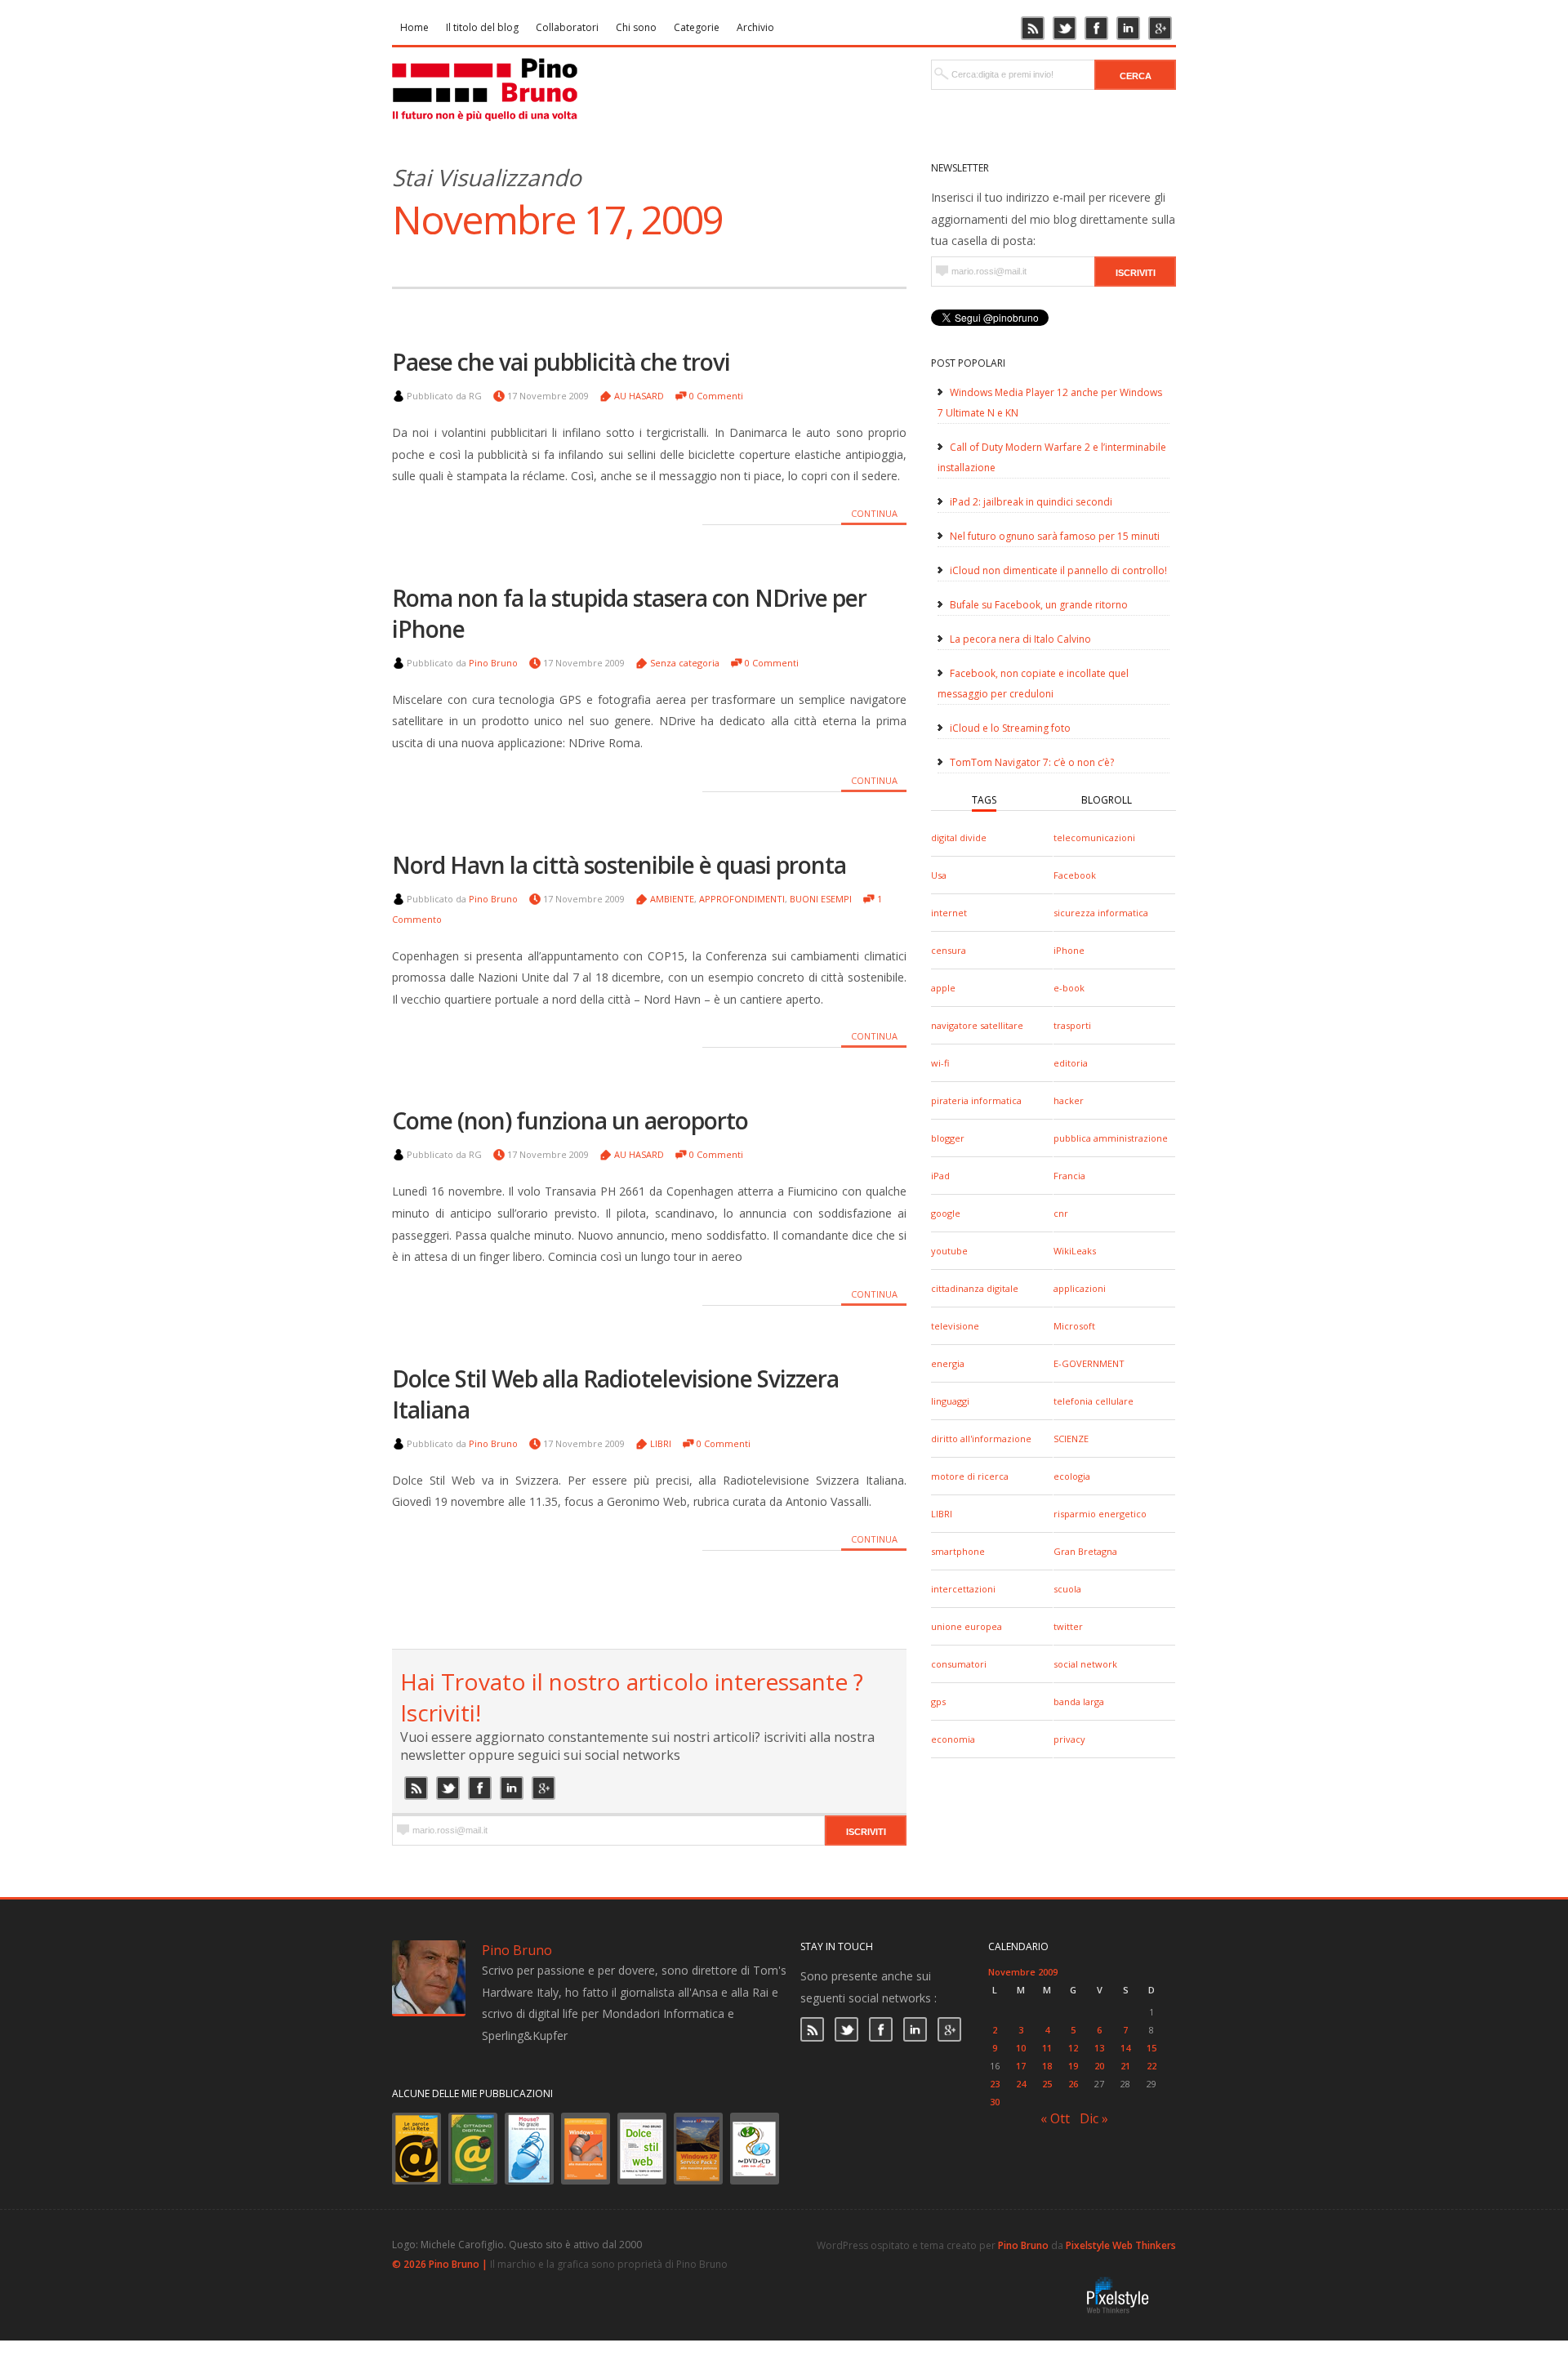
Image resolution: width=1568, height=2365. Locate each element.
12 (1073, 2048)
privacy (1069, 1739)
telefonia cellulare (1094, 1401)
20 (1099, 2066)
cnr (1061, 1213)
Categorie (697, 27)
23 (995, 2084)
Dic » (1094, 2118)
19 (1073, 2066)
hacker (1069, 1100)
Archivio (755, 27)
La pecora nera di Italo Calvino (1020, 639)
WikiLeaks (1075, 1251)
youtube (949, 1251)
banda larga (1079, 1701)
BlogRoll (1107, 800)
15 (1151, 2048)
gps (938, 1701)
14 (1125, 2048)
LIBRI (942, 1514)
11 (1047, 2048)
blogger (948, 1138)
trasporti (1072, 1025)
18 (1047, 2066)
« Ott (1055, 2118)
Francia (1069, 1176)
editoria (1071, 1063)
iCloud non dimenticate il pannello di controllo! (1058, 570)
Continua (874, 513)
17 (1021, 2066)
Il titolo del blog (482, 27)
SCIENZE (1071, 1439)
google (946, 1213)
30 (995, 2102)
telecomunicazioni (1094, 837)
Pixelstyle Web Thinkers (1121, 2245)
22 (1151, 2066)
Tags (984, 800)
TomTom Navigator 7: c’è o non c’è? (1032, 762)
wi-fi (940, 1063)
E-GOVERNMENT (1089, 1363)
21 (1125, 2066)
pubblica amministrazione (1111, 1138)
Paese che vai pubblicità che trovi (561, 362)
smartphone (958, 1551)
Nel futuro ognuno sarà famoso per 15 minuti (1055, 536)
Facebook (1075, 875)
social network (1085, 1664)
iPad (940, 1176)
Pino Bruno (493, 663)
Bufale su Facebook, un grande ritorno (1039, 605)
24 (1021, 2084)
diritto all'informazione (981, 1439)
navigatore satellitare (977, 1025)
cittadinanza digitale (975, 1288)
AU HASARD (639, 396)
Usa (939, 875)
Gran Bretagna (1085, 1551)
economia (953, 1739)
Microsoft (1074, 1326)
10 (1021, 2048)
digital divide (959, 837)
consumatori (959, 1664)
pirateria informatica (976, 1100)
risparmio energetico (1100, 1514)
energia (948, 1363)
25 (1047, 2084)
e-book (1069, 988)
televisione (955, 1326)
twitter (1068, 1626)
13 (1099, 2048)
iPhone (1069, 950)
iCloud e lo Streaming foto (1010, 728)
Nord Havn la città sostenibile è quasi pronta (619, 865)
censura (949, 950)
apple (943, 988)
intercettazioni (963, 1589)
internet (949, 913)
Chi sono (636, 27)
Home (414, 27)
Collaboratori (567, 27)
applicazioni (1080, 1288)
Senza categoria (685, 663)
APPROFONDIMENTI (742, 899)
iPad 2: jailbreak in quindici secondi (1031, 502)
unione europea (967, 1626)
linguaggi (950, 1401)
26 (1073, 2084)
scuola (1067, 1589)
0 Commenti (716, 396)
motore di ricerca (970, 1476)
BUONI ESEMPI (821, 899)
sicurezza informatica (1101, 913)
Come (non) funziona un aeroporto (570, 1120)
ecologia (1072, 1476)
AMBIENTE (672, 899)
